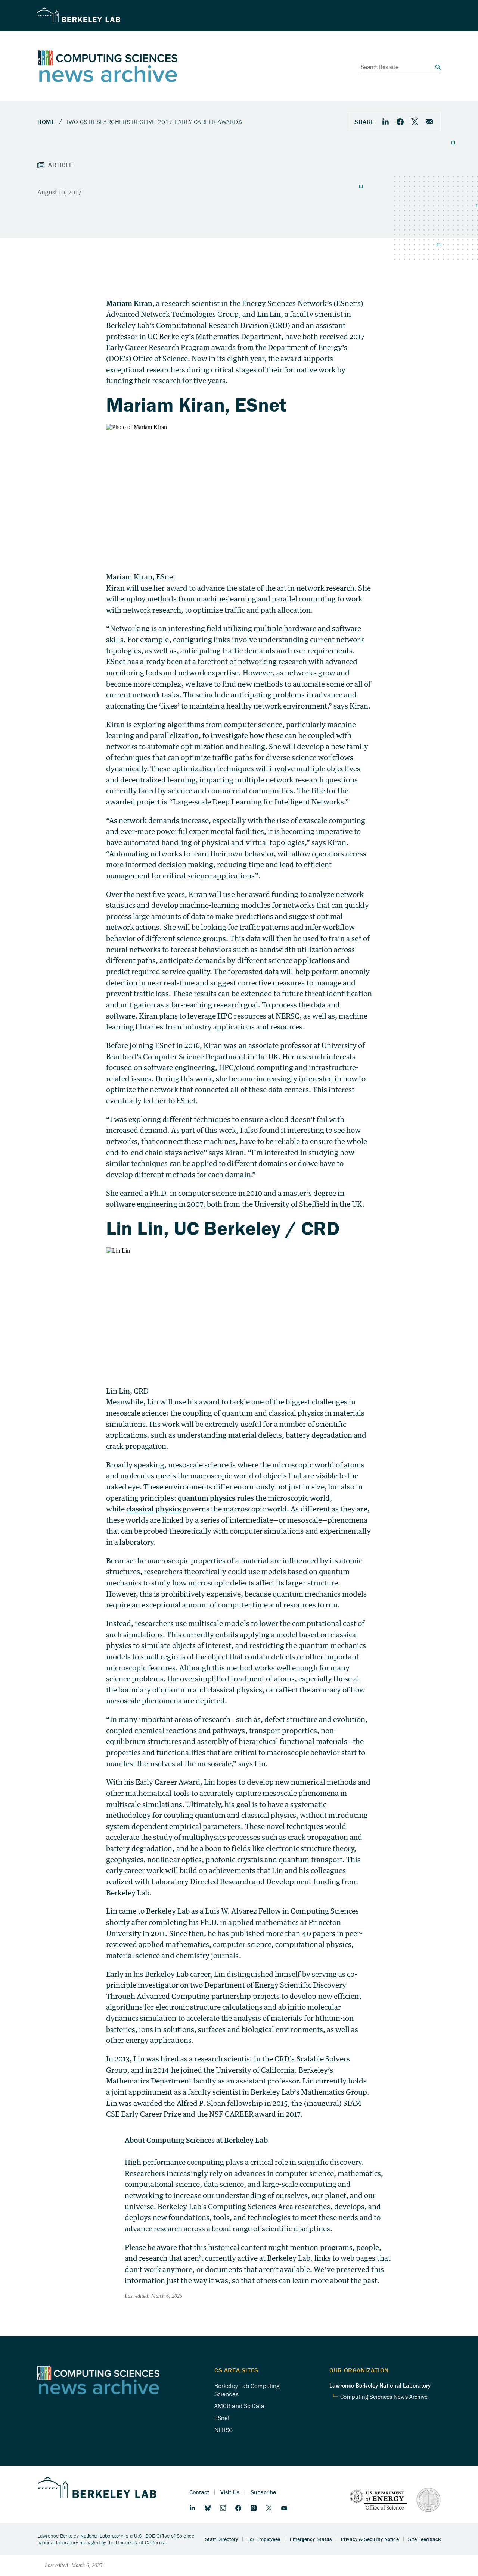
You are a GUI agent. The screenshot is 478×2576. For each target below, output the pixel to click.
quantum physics (207, 1498)
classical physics (154, 1509)
